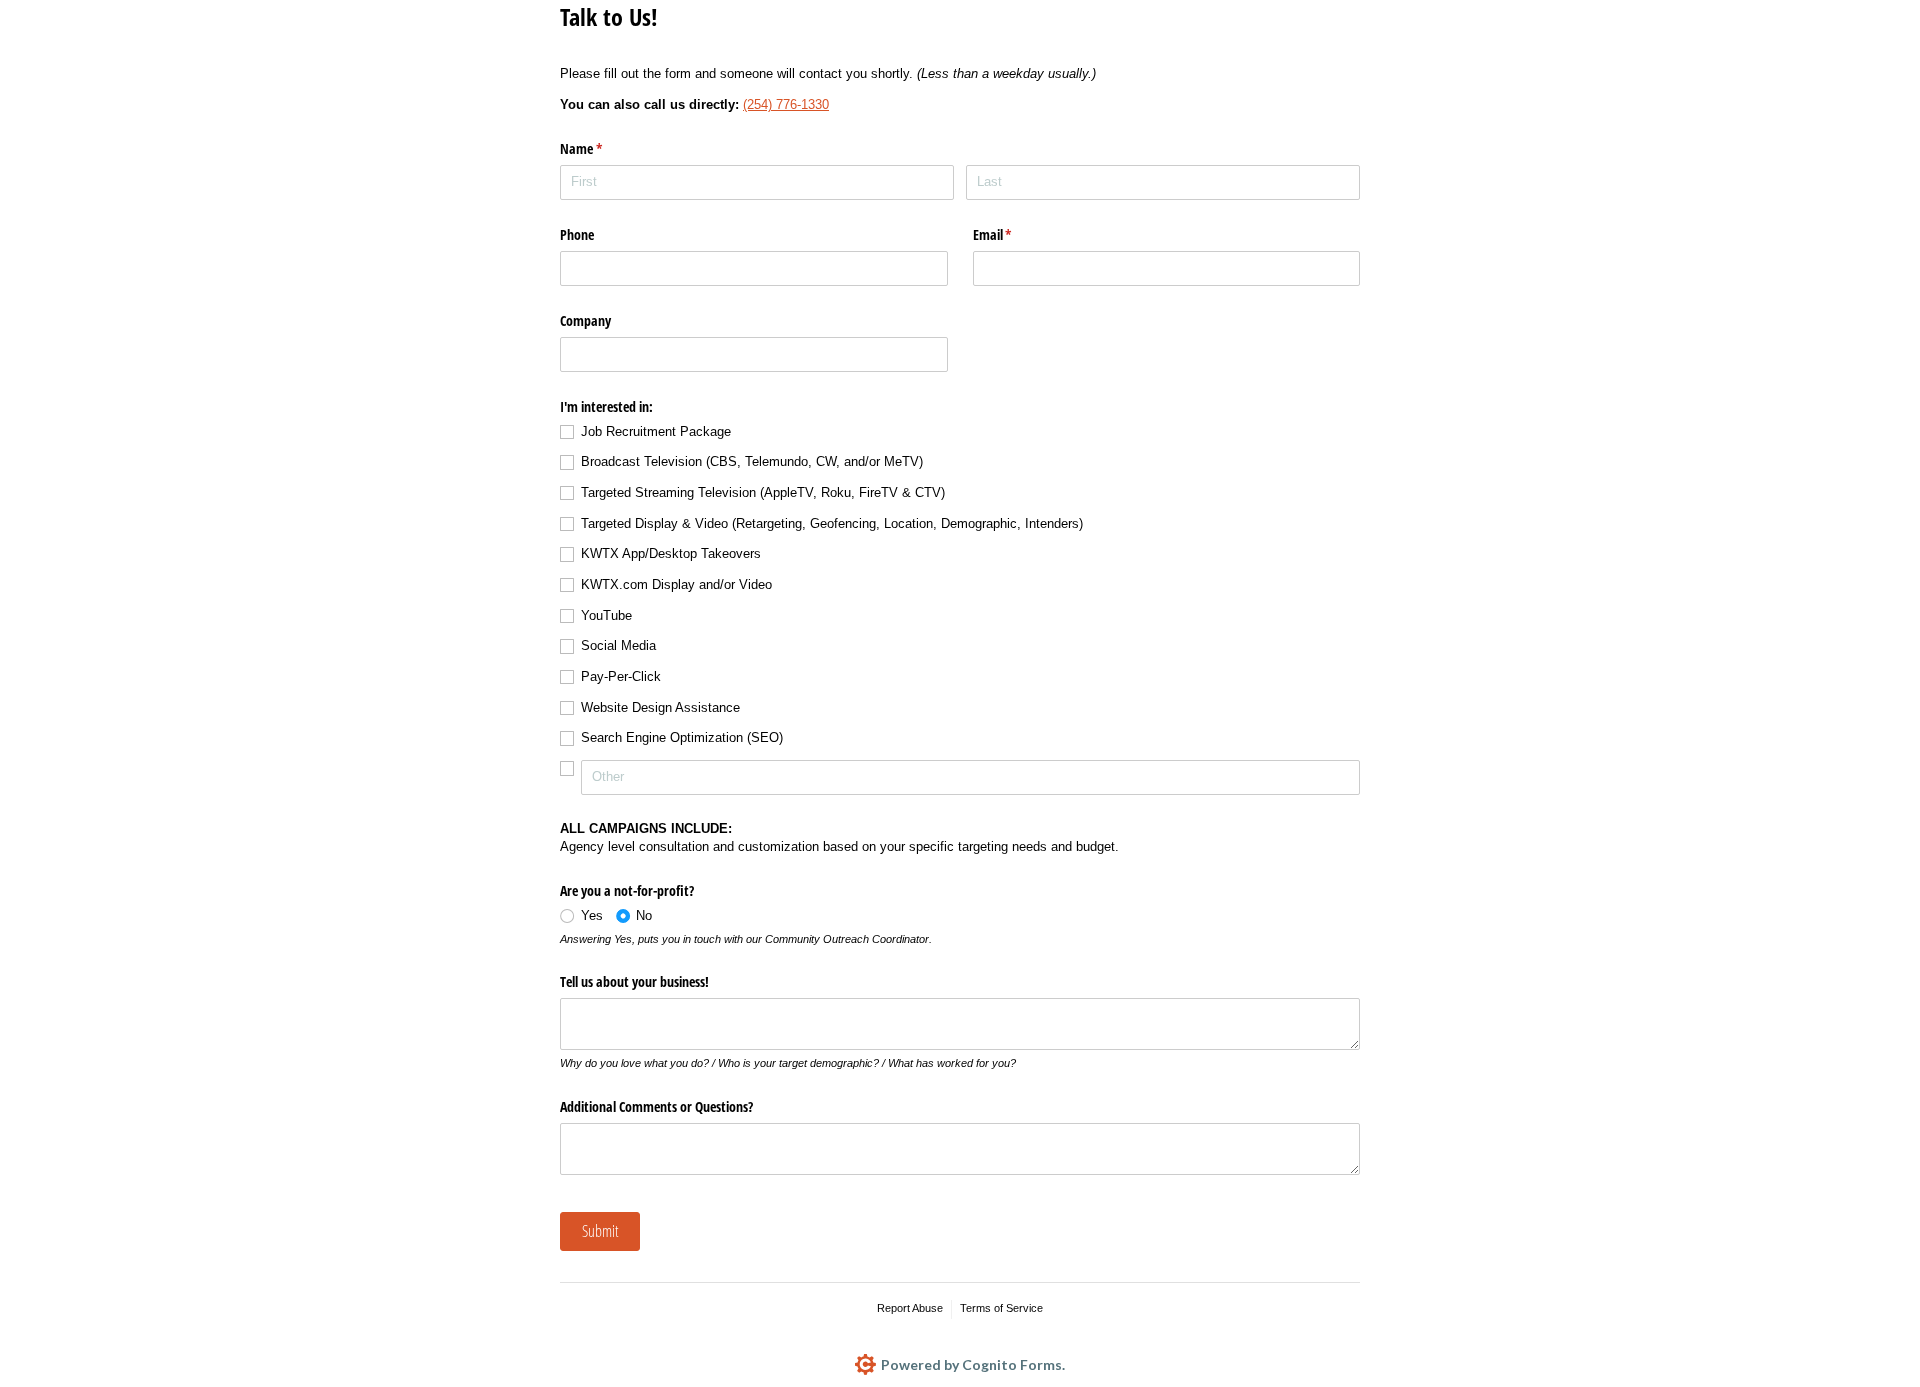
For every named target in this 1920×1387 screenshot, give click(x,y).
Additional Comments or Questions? (656, 1106)
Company (585, 320)
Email (1016, 234)
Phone (577, 234)
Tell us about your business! (634, 981)
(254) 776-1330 (786, 104)
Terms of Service (1001, 1308)
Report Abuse (910, 1308)
